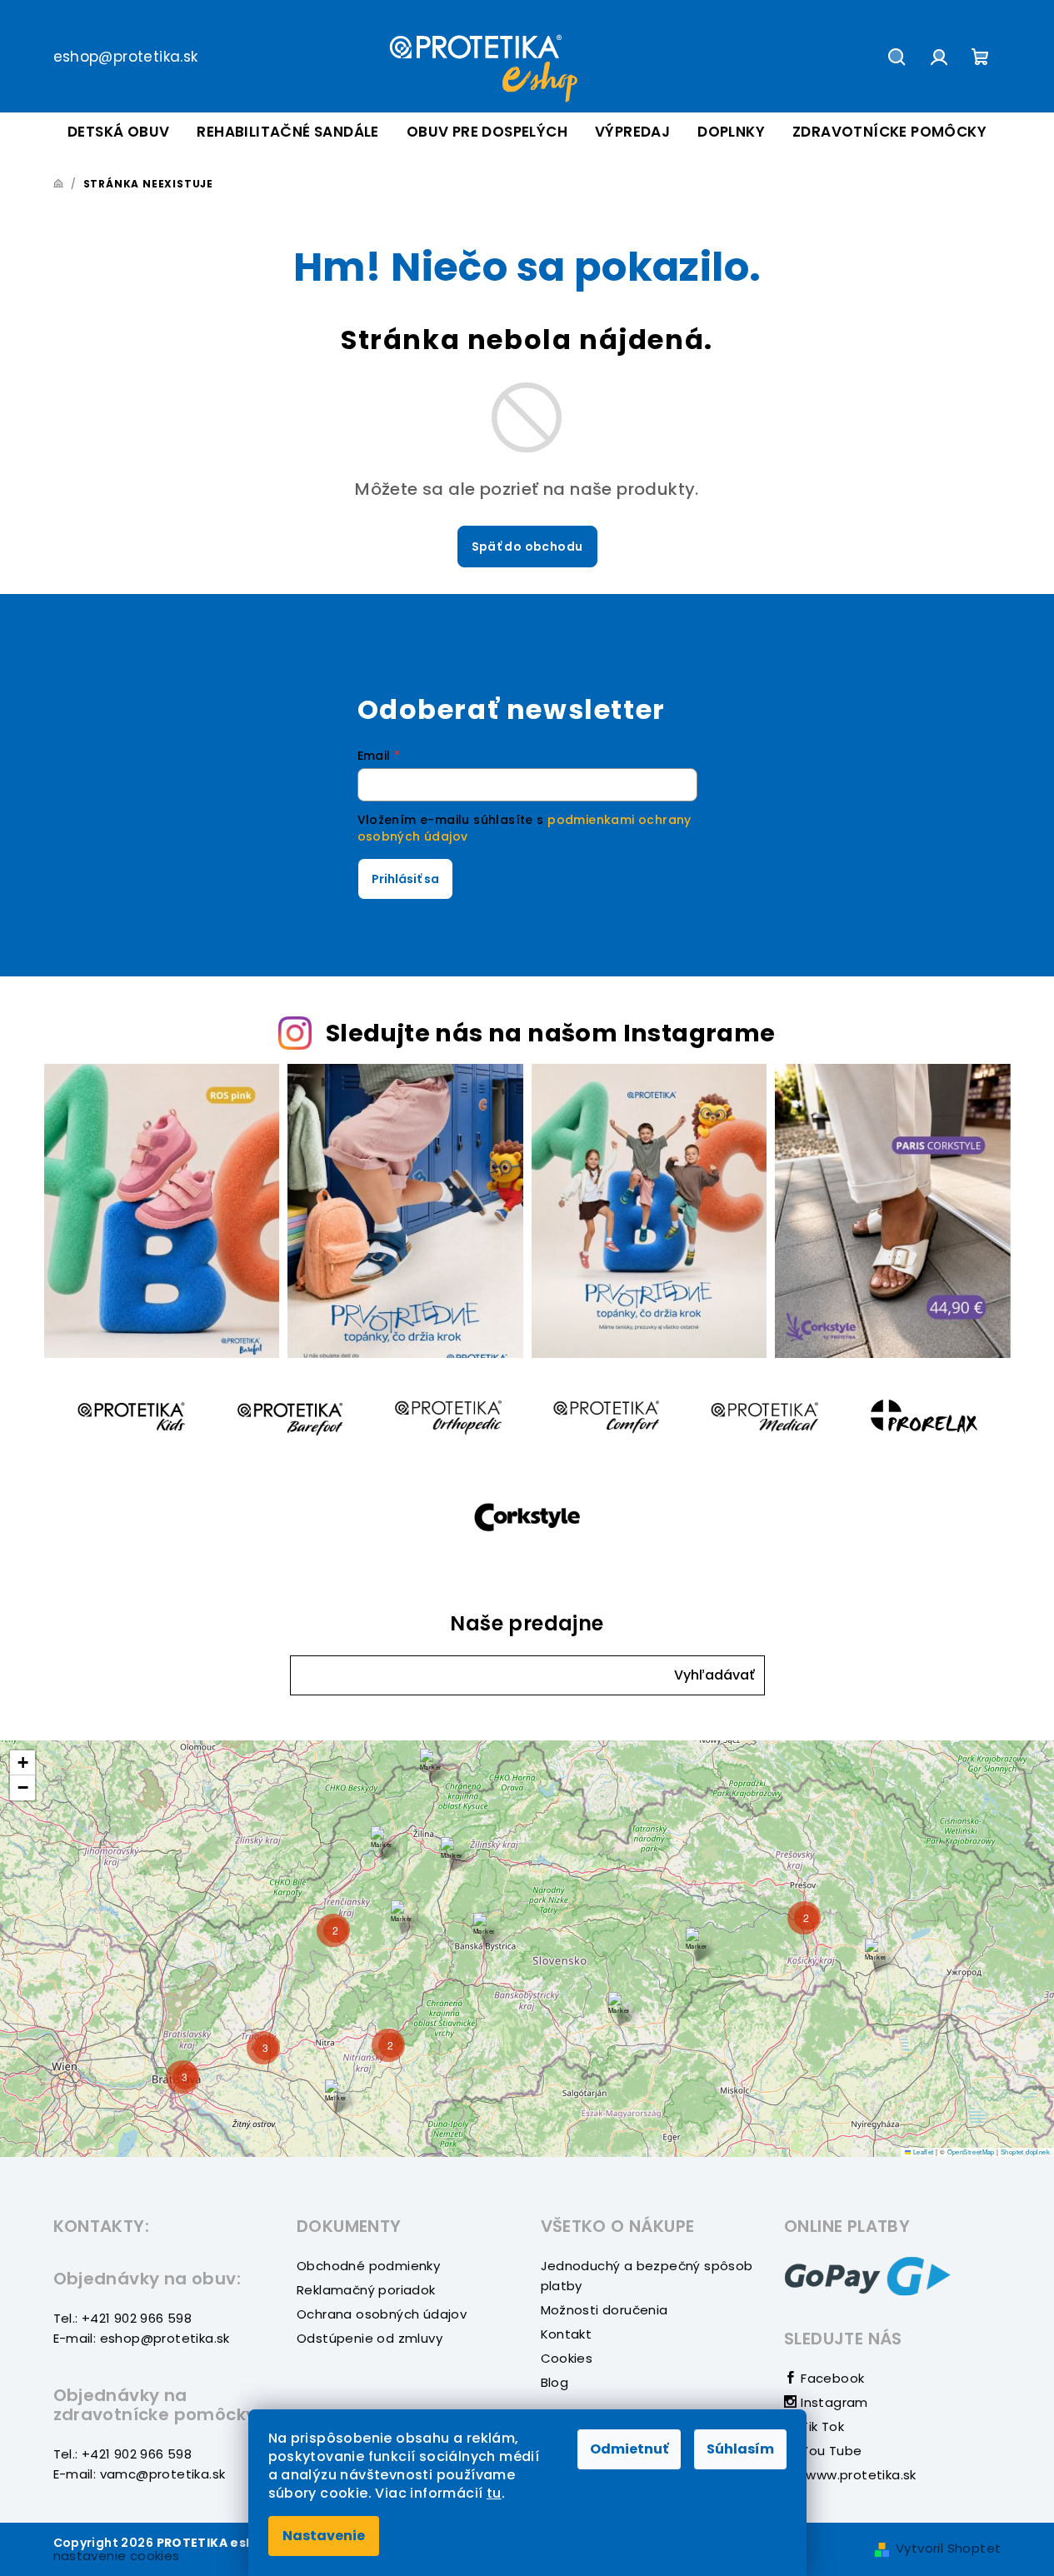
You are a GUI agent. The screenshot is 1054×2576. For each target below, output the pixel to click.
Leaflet (922, 2152)
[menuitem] (118, 132)
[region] (527, 1949)
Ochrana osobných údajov (382, 2314)
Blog (555, 2382)
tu (494, 2493)
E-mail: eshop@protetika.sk (142, 2338)
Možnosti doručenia (604, 2310)
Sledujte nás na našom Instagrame (551, 1033)
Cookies (567, 2358)
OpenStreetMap (971, 2152)
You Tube (829, 2451)
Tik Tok (821, 2426)
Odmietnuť (629, 2449)
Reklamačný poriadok (366, 2290)
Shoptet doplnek (1025, 2152)
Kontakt (567, 2334)
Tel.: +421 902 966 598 (123, 2318)
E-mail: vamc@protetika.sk (140, 2474)
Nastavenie (324, 2536)
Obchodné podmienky (368, 2266)
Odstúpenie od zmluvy (370, 2338)
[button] (714, 1676)
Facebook (831, 2378)
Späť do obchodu (527, 547)
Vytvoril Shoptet (948, 2548)
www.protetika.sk (859, 2475)
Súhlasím (740, 2449)
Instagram (833, 2402)
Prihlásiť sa (405, 879)
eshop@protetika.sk (126, 57)
